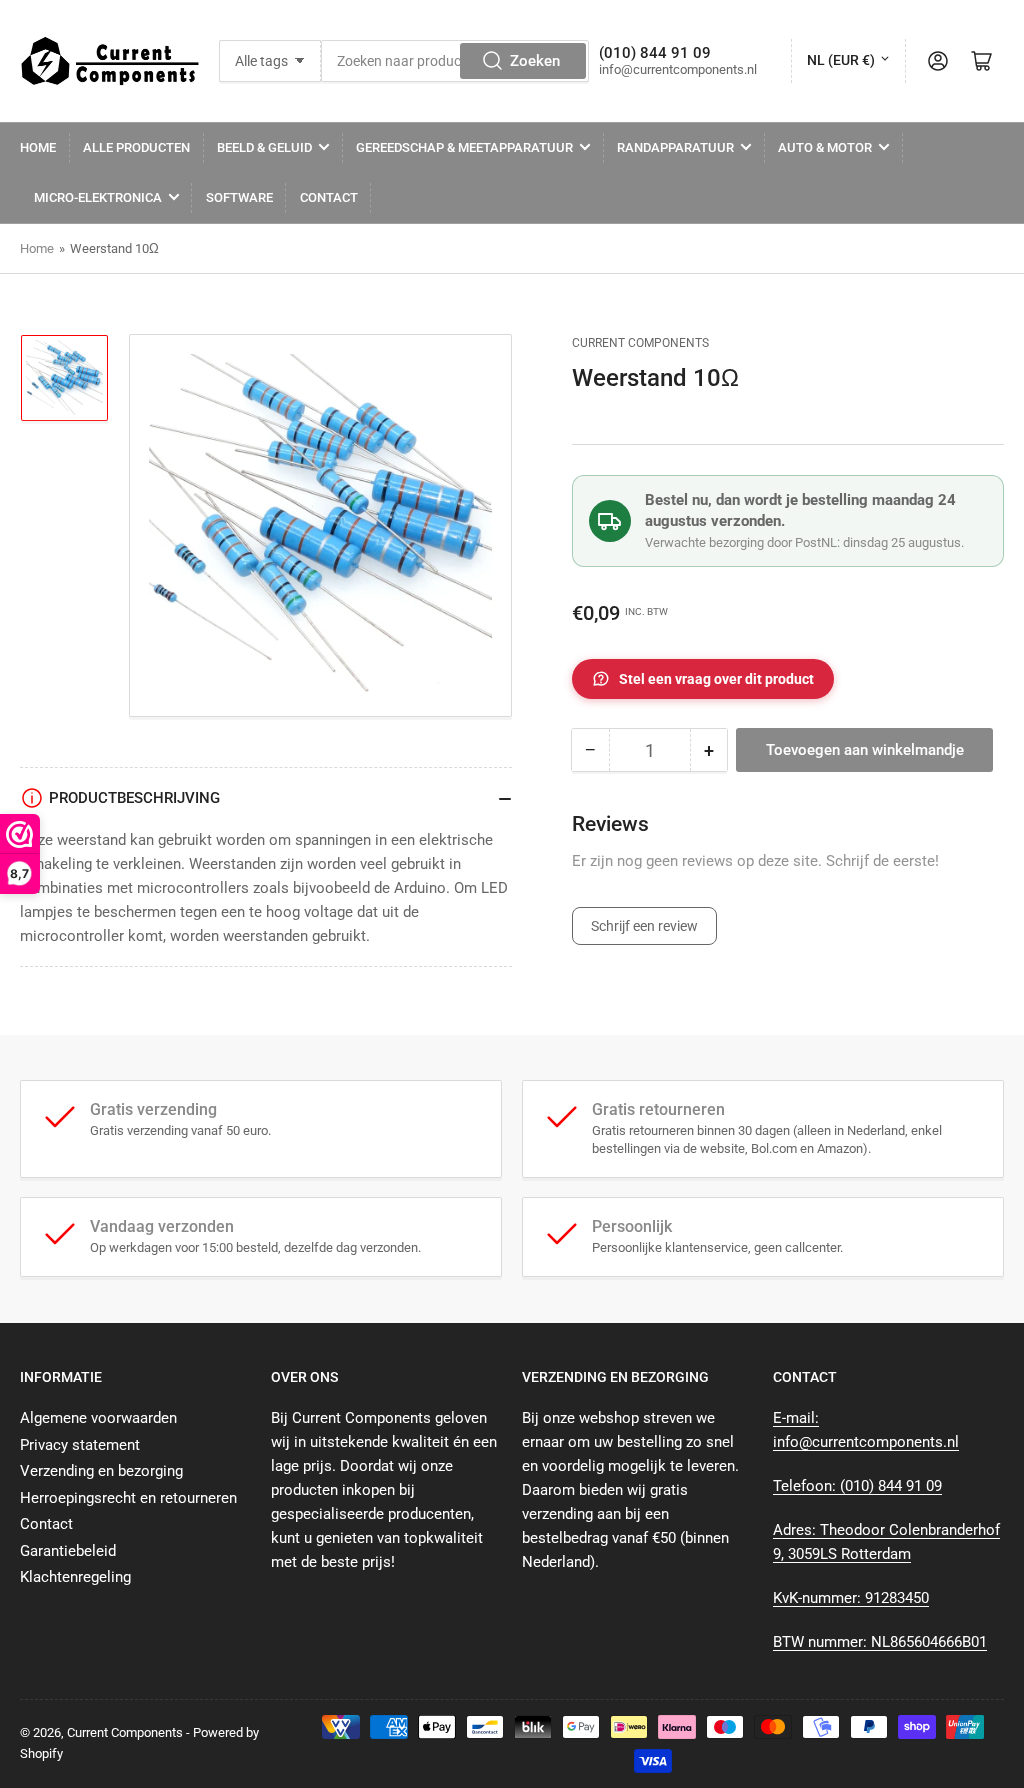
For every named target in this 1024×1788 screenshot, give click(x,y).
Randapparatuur (675, 147)
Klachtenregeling (75, 1577)
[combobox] (455, 61)
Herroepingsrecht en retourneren (128, 1498)
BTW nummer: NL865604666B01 (880, 1642)
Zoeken (535, 61)
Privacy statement (80, 1445)
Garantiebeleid (68, 1551)
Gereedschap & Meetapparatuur (464, 147)
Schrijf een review (644, 926)
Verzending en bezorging (101, 1471)
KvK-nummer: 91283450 (851, 1598)
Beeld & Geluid (264, 147)
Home (38, 147)
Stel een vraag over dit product (716, 679)
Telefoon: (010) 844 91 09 (857, 1486)
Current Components (640, 343)
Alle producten (136, 147)
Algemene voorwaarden (98, 1418)
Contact (329, 197)
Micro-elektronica (98, 197)
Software (239, 197)
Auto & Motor (825, 147)
